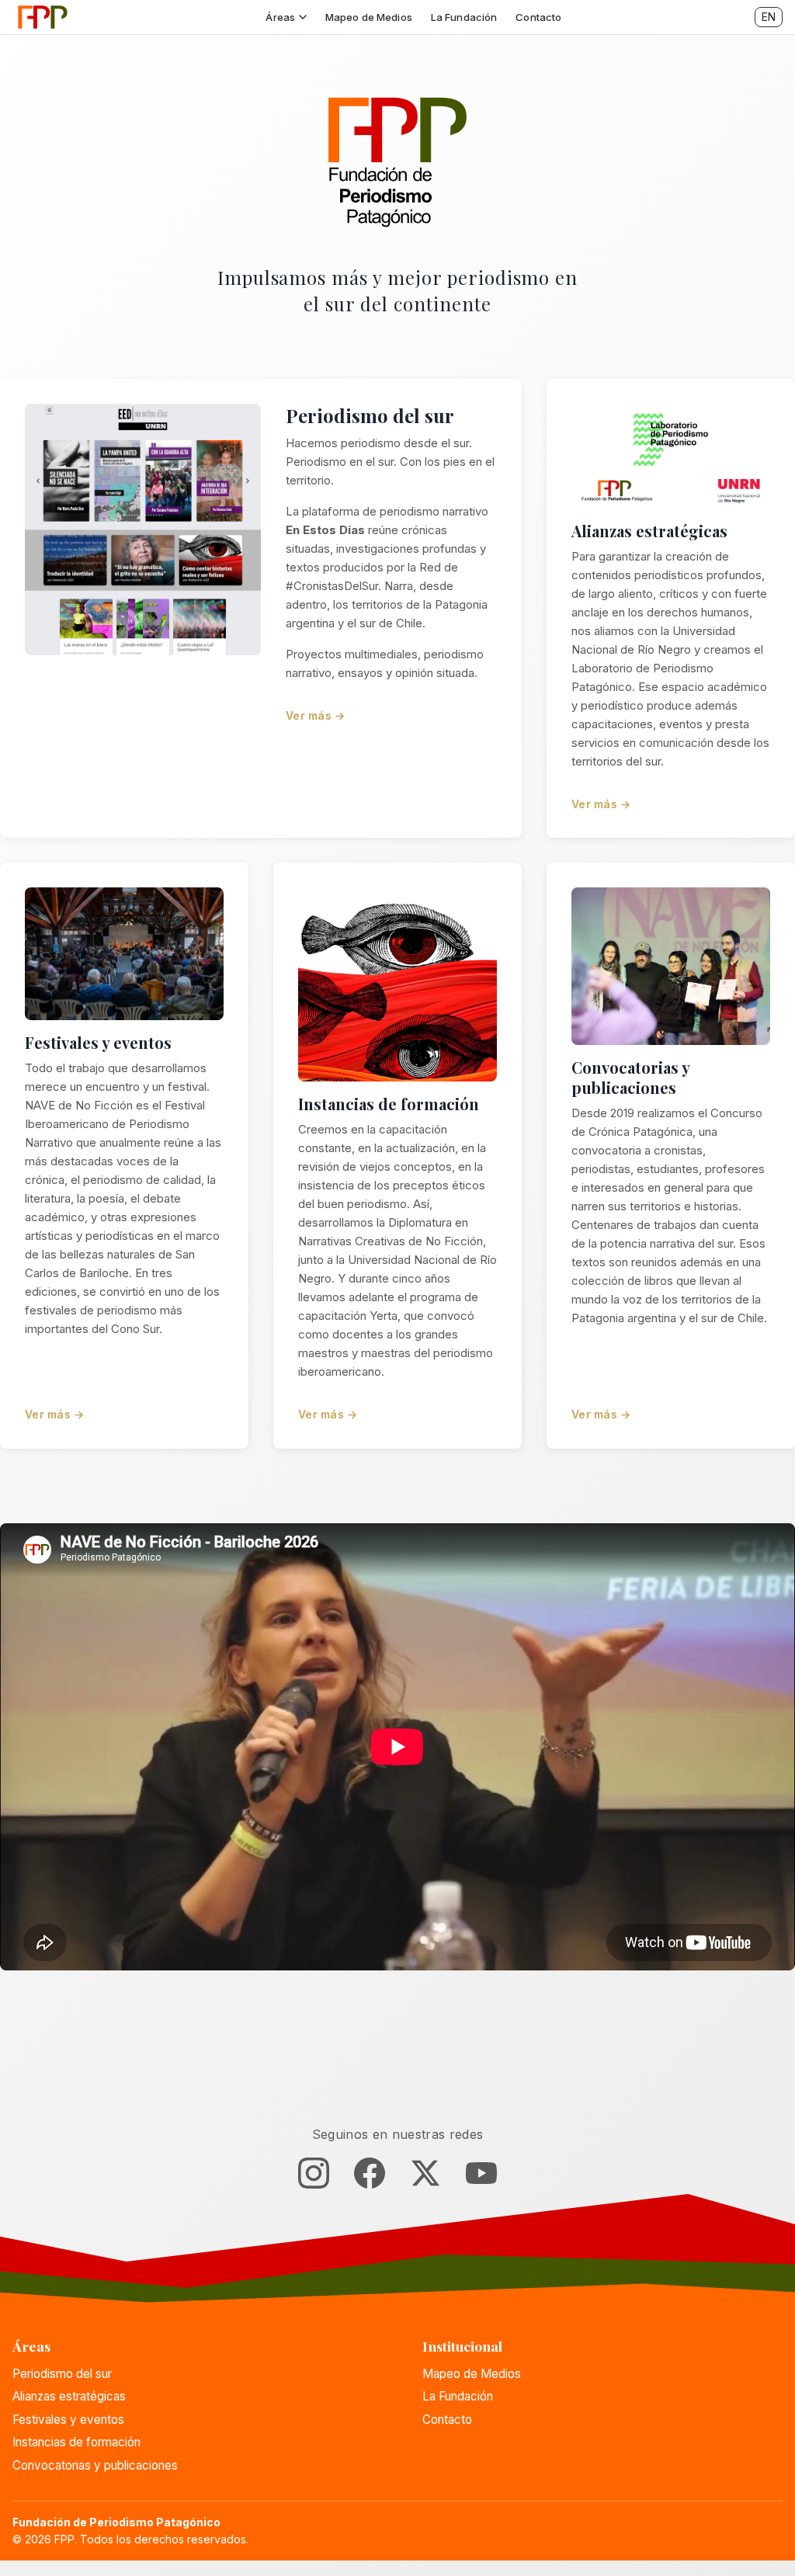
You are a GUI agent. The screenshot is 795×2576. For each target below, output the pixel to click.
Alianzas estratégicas (649, 531)
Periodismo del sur (370, 415)
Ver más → (316, 715)
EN (769, 17)
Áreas (280, 17)
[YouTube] (481, 2176)
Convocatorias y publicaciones (630, 1077)
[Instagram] (314, 2176)
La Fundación (464, 17)
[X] (425, 2176)
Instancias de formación (389, 1104)
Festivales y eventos (98, 1042)
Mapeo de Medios (369, 17)
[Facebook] (370, 2176)
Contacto (538, 17)
